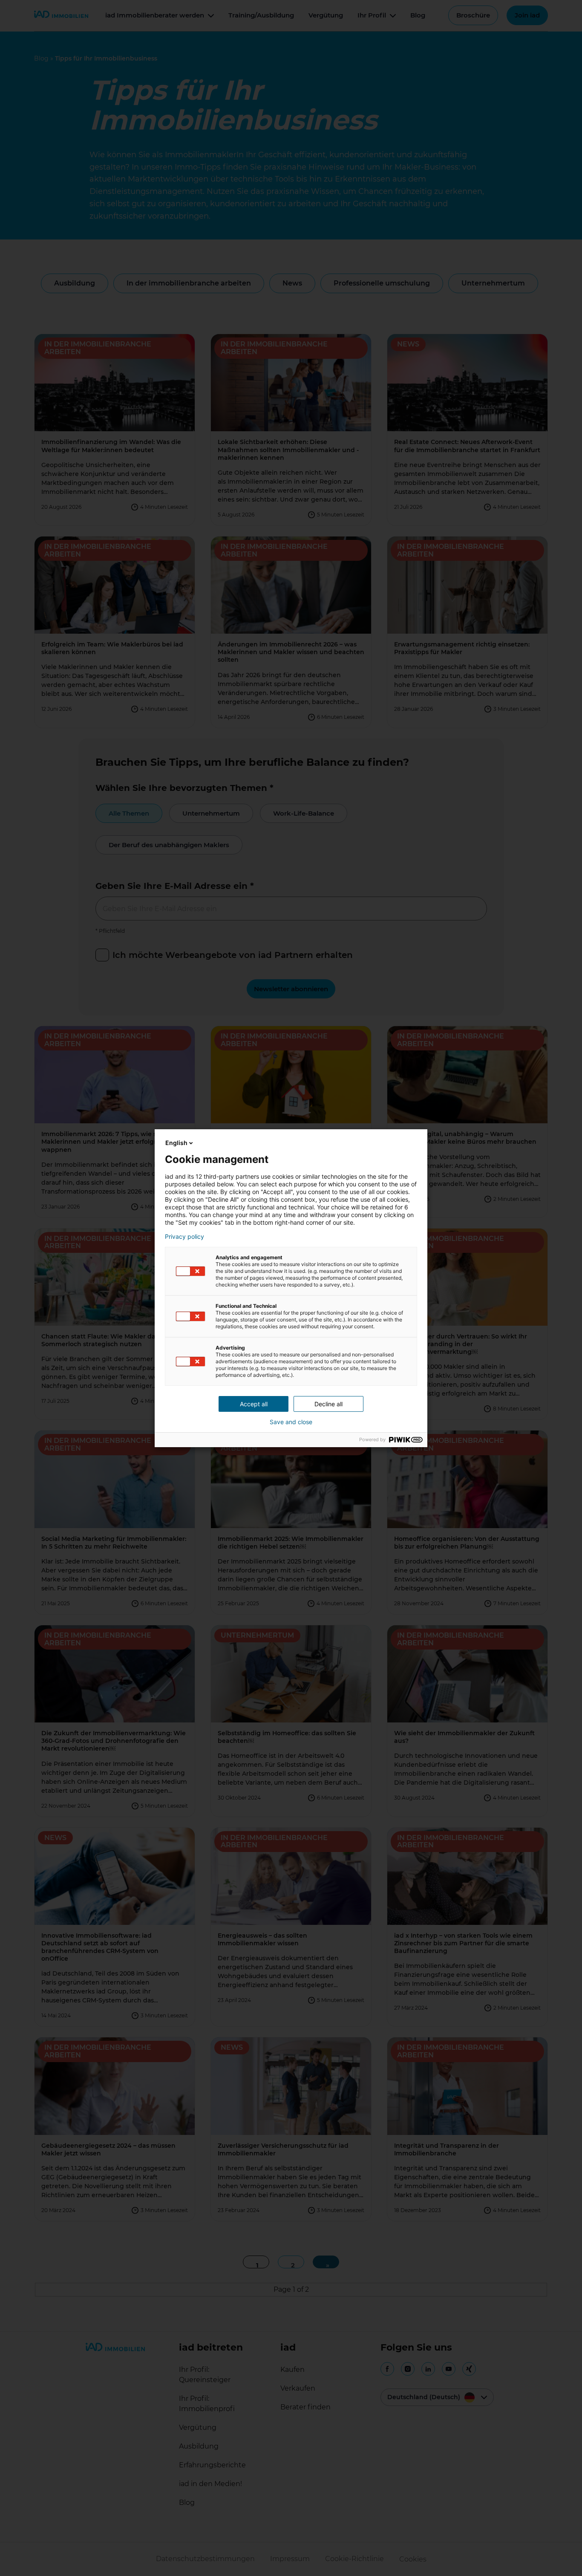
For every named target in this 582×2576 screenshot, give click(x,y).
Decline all (328, 1404)
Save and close (291, 1422)
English (176, 1143)
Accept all (254, 1404)
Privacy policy (184, 1237)
